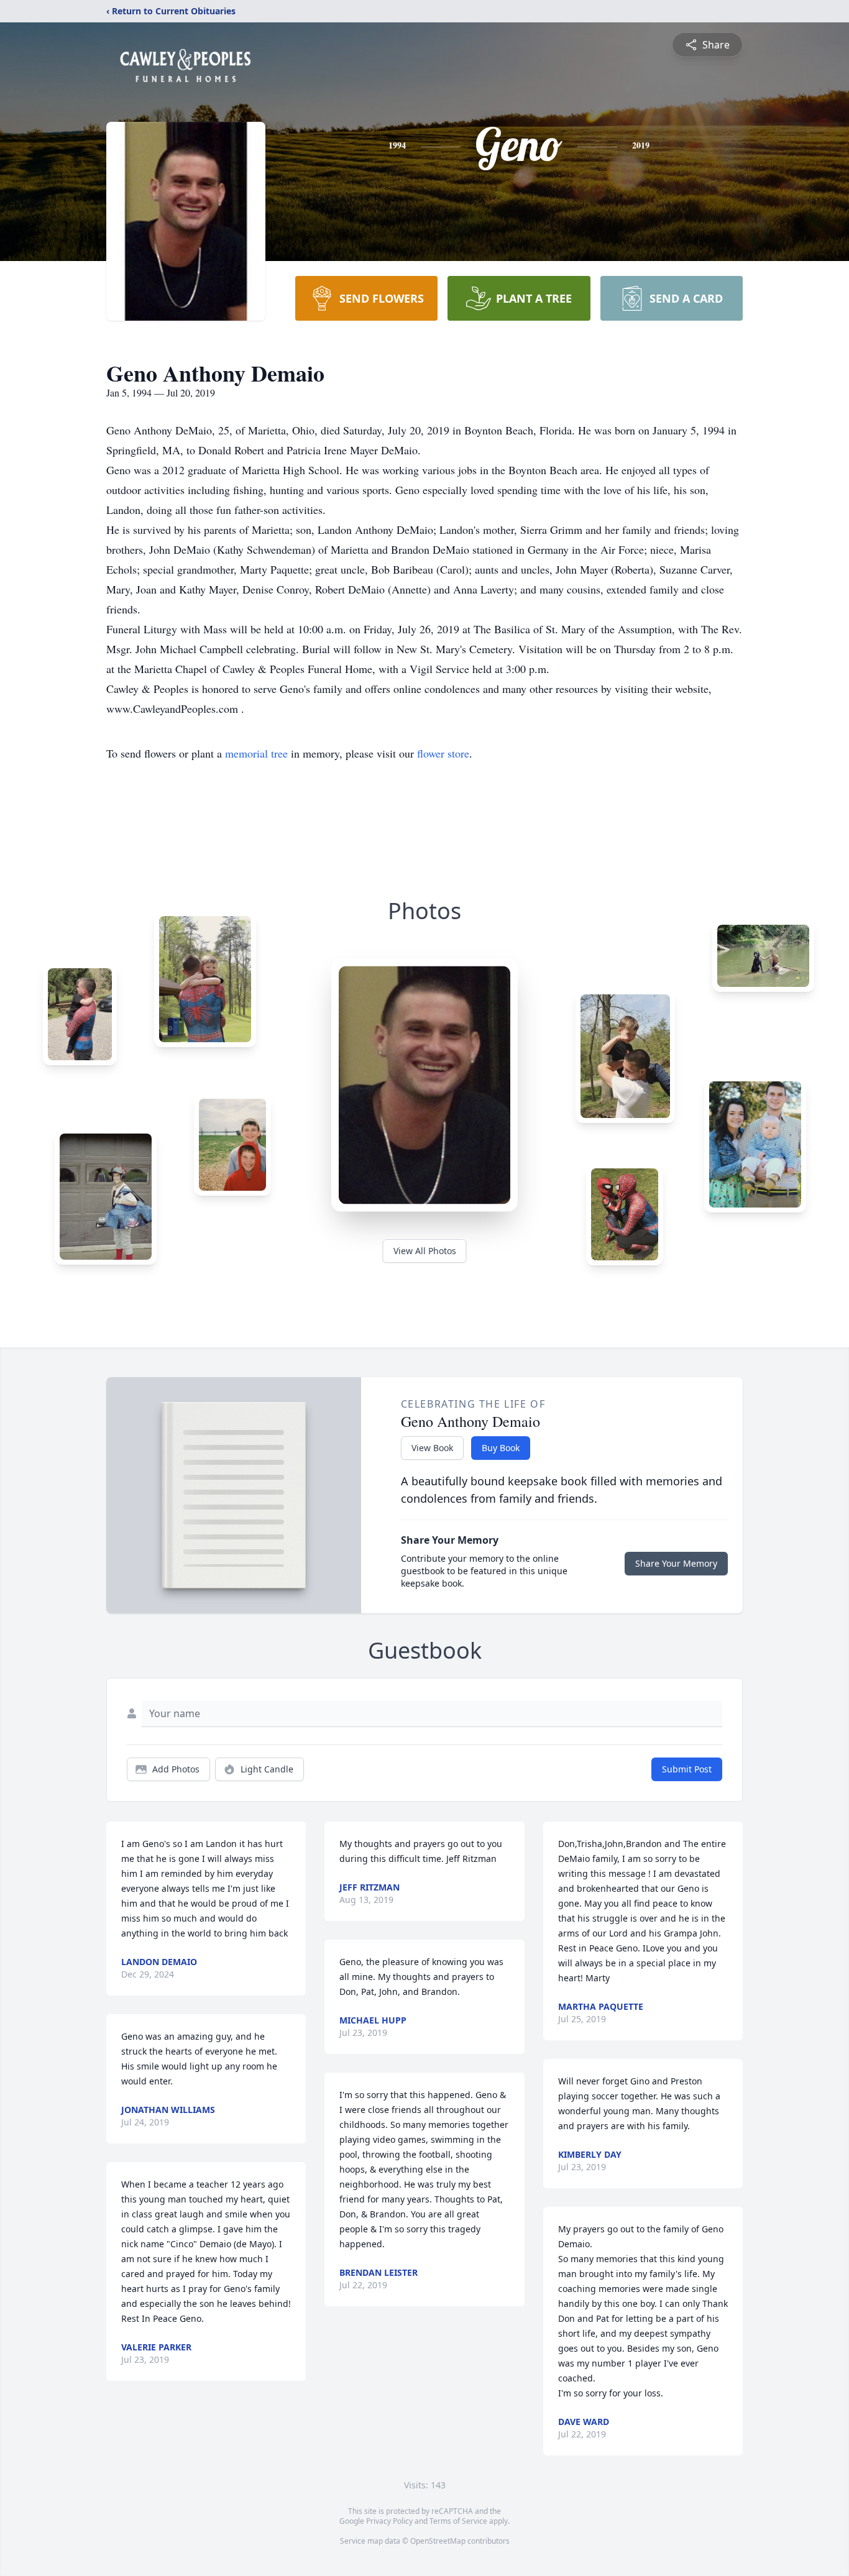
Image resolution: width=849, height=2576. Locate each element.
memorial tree (256, 753)
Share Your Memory (676, 1563)
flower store (443, 753)
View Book (432, 1448)
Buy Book (501, 1448)
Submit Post (687, 1769)
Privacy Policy (389, 2521)
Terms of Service (458, 2521)
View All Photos (425, 1251)
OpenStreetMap (438, 2541)
